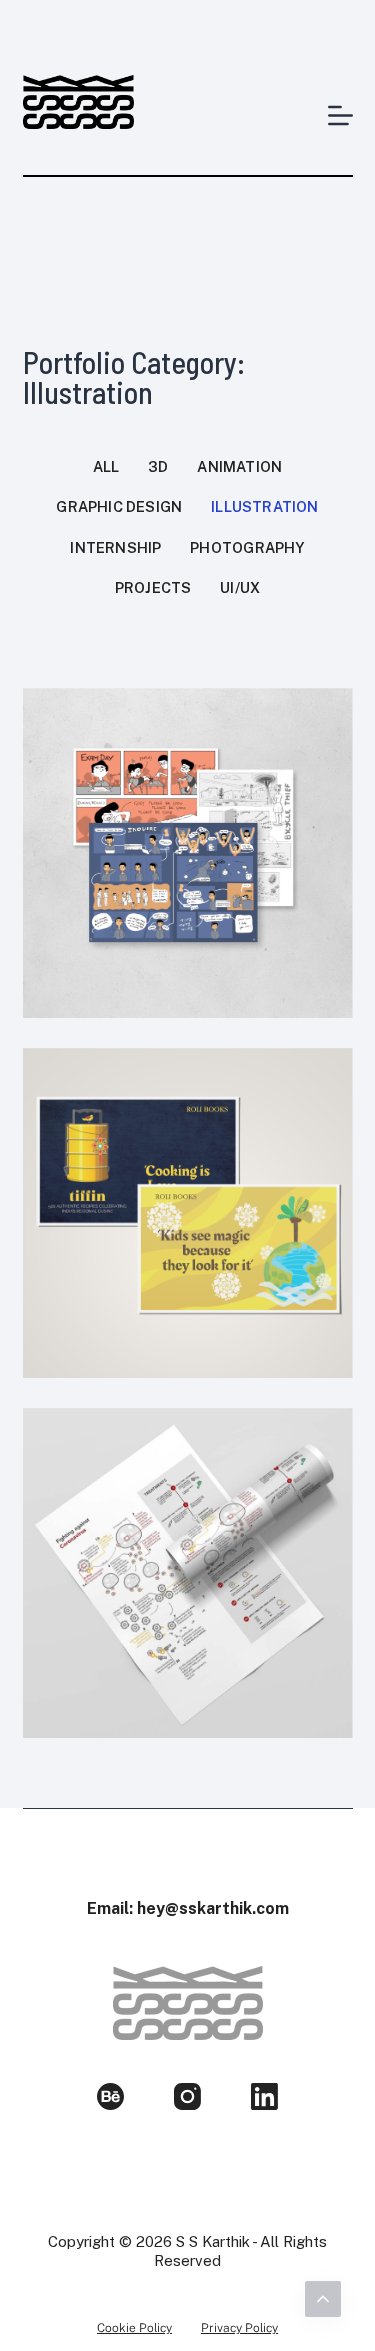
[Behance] (110, 2096)
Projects (153, 587)
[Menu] (340, 115)
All (106, 466)
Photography (247, 547)
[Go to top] (323, 2299)
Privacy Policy (239, 2328)
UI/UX (240, 587)
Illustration (265, 506)
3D (158, 466)
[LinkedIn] (264, 2096)
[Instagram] (187, 2096)
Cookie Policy (134, 2328)
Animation (239, 466)
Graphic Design (119, 506)
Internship (115, 547)
